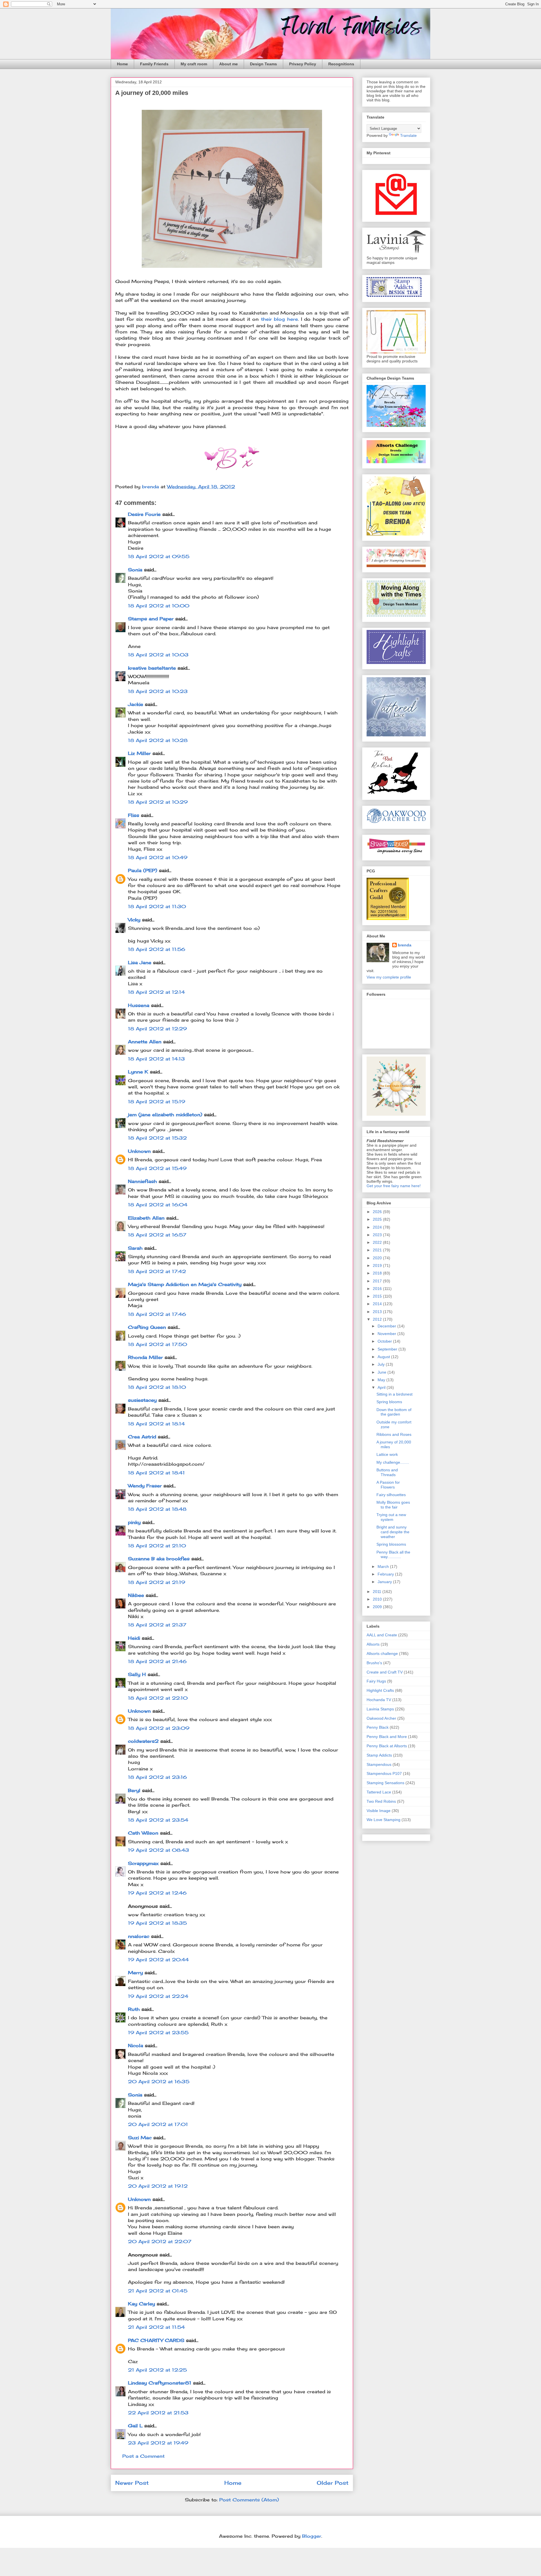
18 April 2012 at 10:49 (158, 857)
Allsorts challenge (382, 1654)
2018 (378, 1273)
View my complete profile (389, 977)
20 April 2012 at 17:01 (158, 2124)
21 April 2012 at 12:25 (157, 2370)
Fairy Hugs (376, 1681)
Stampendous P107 (384, 1773)
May (382, 1380)
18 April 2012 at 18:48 (157, 1509)
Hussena (139, 1005)
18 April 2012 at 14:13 (156, 1059)
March (384, 1566)
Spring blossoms (391, 1544)
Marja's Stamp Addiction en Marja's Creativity (185, 1284)
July (382, 1364)
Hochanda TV (379, 1700)
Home (122, 64)
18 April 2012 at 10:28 (158, 740)
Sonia (135, 570)
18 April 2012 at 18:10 (157, 1387)
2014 (378, 1304)
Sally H (137, 1674)
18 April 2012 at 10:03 (158, 655)
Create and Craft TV (385, 1672)
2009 (378, 1607)
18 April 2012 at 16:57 (157, 1235)
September (388, 1349)
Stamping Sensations (385, 1783)
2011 (378, 1592)
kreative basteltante (152, 668)
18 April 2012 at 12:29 (157, 1029)
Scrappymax (143, 1863)
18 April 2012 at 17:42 (157, 1271)
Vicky (134, 920)
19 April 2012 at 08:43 (158, 1850)
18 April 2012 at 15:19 (157, 1102)
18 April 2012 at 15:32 (157, 1138)
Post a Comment (143, 2456)
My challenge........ (393, 1462)
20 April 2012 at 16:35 (159, 2082)
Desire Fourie (144, 514)
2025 (378, 1219)
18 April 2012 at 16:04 (158, 1205)
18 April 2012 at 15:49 (157, 1168)
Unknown (139, 1151)
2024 (378, 1227)
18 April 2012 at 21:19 (157, 1582)
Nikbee (136, 1595)
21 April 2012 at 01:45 (158, 2291)
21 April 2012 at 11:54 (156, 2327)
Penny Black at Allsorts (387, 1746)
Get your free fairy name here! (394, 1186)
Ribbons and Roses (394, 1434)
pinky (134, 1522)
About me (229, 64)
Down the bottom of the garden (394, 1412)
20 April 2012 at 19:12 (158, 2186)
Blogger (312, 2536)
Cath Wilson (143, 1833)
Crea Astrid (142, 1437)
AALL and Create (382, 1635)
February (386, 1574)
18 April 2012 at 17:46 (157, 1314)
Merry (135, 1973)
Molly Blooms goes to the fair (393, 1505)
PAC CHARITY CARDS (156, 2340)
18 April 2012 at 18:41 (156, 1473)
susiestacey (142, 1400)
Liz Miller (139, 753)
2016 (378, 1289)
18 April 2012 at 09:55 (159, 556)
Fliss (134, 815)
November (387, 1334)
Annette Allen (145, 1042)
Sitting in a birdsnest (394, 1394)
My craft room (194, 64)
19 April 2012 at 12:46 (157, 1893)
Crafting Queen (147, 1327)
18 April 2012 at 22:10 (158, 1698)
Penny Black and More (387, 1737)
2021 (378, 1250)
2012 (378, 1319)
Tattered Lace (379, 1792)
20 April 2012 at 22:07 (160, 2241)
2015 (378, 1296)
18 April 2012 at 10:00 (159, 606)
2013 (378, 1312)
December (387, 1326)
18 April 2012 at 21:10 (157, 1546)
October (385, 1341)
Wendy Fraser (145, 1486)
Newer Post (132, 2483)
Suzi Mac (140, 2138)
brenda (405, 945)
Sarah (135, 1248)
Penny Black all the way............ (393, 1555)
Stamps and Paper (151, 619)
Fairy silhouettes (391, 1495)
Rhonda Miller (145, 1357)
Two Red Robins (381, 1801)
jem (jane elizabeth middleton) (165, 1115)
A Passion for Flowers (388, 1485)
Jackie (136, 704)
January (385, 1582)
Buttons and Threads (387, 1472)
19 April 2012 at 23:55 (158, 2033)
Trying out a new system (391, 1517)
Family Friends (154, 64)
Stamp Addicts (379, 1755)
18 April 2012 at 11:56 (157, 949)
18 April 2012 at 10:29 (158, 802)
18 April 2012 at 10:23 (158, 691)
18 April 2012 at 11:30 (157, 906)
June (383, 1372)
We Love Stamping (383, 1820)
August (384, 1357)
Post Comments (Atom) (249, 2500)
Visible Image (379, 1811)
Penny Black (378, 1727)
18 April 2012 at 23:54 (158, 1820)
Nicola (136, 2045)
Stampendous (379, 1764)
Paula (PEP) (143, 870)
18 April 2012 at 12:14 (156, 992)
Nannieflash (142, 1181)
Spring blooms (389, 1402)
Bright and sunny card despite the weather (393, 1532)
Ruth (134, 2009)
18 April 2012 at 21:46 (157, 1661)
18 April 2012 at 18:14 (156, 1424)
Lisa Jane (140, 962)
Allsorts (373, 1644)
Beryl (134, 1790)
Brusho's (374, 1663)
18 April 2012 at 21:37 (157, 1625)
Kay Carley (141, 2304)
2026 (378, 1212)
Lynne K (138, 1072)
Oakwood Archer (381, 1718)
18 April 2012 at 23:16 (157, 1777)
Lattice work (387, 1454)
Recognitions (341, 64)
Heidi (134, 1638)
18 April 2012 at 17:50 (158, 1344)
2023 (378, 1235)
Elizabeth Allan (146, 1218)
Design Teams (263, 64)
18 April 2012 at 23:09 (159, 1728)
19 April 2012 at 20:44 (158, 1960)
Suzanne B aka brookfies (159, 1559)
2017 (378, 1281)
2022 (378, 1242)
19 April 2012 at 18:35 (157, 1923)
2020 (378, 1258)
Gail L (135, 2426)
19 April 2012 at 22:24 (158, 1996)
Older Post (333, 2483)
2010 (378, 1599)
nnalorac (139, 1936)
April (382, 1387)
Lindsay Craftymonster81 (160, 2383)
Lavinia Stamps (380, 1709)
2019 (378, 1265)
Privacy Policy (303, 64)
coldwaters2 (143, 1741)
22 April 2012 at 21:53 (158, 2413)
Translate (408, 135)
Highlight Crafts (380, 1690)
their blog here (279, 319)
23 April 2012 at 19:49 (158, 2443)
